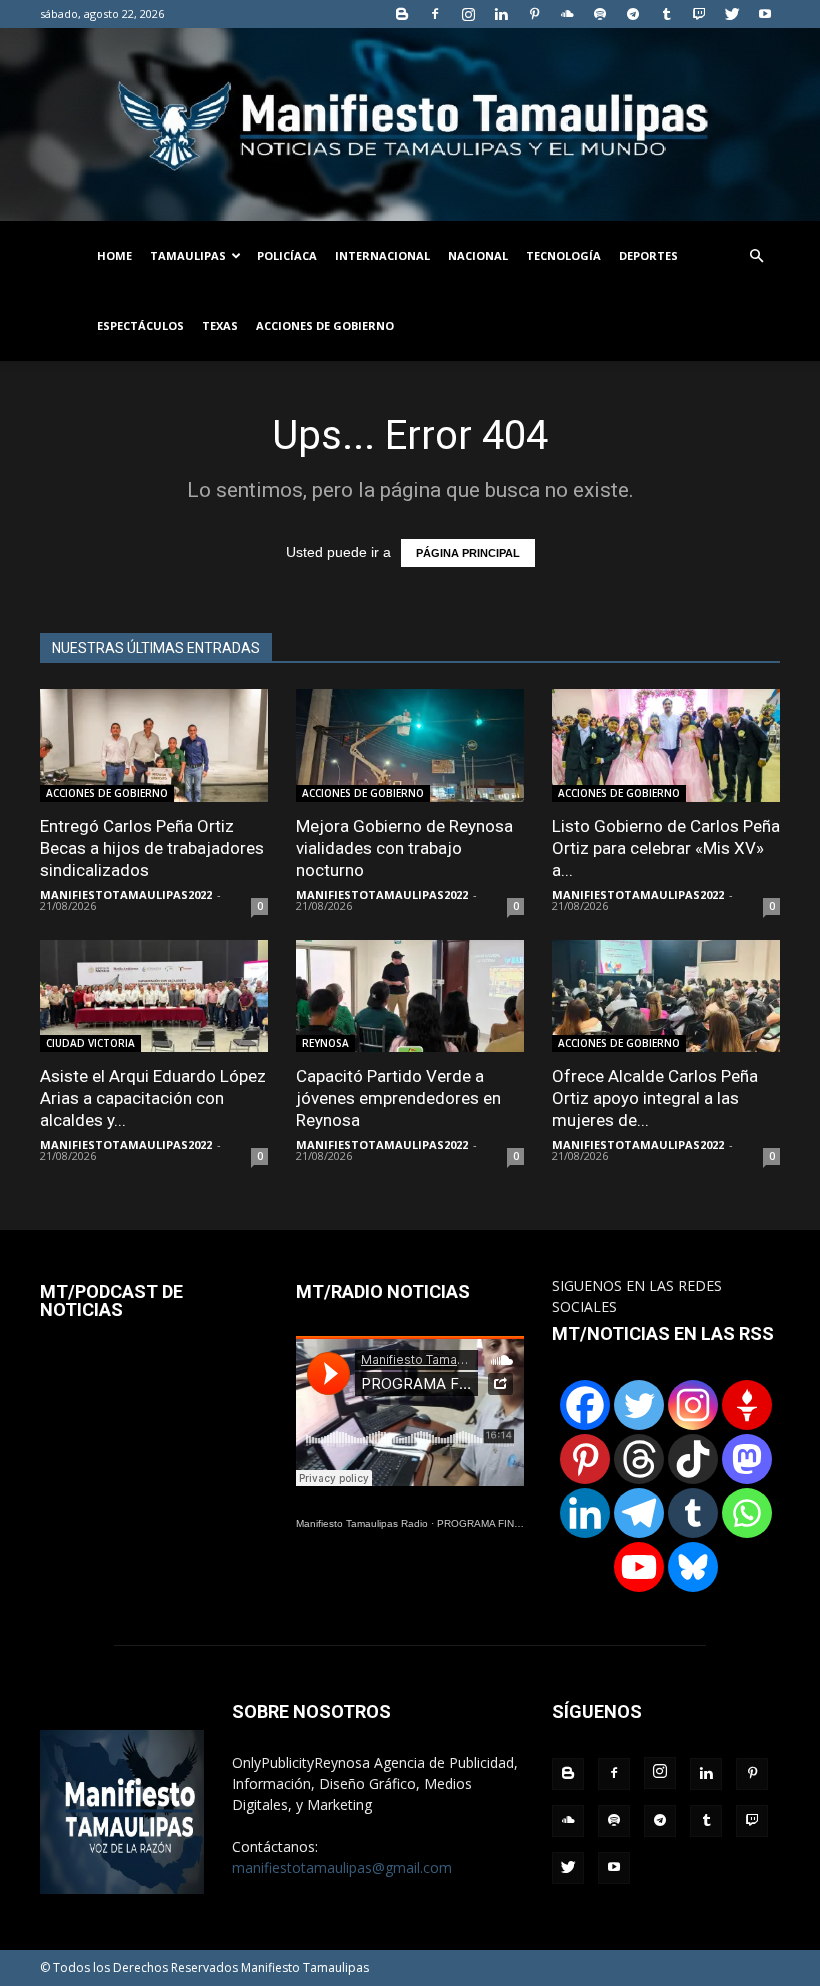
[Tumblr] (666, 14)
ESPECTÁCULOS (140, 325)
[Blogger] (402, 14)
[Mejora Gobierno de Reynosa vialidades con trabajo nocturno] (410, 745)
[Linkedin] (501, 14)
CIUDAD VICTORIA (90, 1043)
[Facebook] (435, 14)
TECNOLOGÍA (563, 255)
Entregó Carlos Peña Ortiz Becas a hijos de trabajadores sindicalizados (152, 848)
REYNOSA (325, 1043)
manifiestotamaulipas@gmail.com (342, 1867)
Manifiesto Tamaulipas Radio (362, 1523)
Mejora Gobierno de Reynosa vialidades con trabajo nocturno (404, 848)
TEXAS (220, 325)
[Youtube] (765, 14)
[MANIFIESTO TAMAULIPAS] (410, 124)
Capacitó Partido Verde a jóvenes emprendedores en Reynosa (398, 1098)
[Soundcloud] (567, 14)
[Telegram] (633, 14)
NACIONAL (478, 255)
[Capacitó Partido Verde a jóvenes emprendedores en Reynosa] (410, 996)
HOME (114, 255)
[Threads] (639, 1459)
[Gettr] (747, 1405)
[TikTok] (693, 1459)
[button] (756, 256)
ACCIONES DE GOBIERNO (325, 325)
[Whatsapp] (747, 1513)
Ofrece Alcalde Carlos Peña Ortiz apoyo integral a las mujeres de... (655, 1098)
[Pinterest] (534, 14)
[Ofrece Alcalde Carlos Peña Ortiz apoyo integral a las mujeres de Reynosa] (666, 996)
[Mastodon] (747, 1459)
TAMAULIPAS (188, 255)
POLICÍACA (287, 255)
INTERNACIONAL (382, 255)
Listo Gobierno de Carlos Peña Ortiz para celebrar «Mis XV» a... (666, 848)
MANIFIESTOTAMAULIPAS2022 (126, 894)
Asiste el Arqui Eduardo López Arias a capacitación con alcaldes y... (153, 1098)
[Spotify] (600, 14)
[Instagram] (468, 14)
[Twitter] (732, 14)
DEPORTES (648, 255)
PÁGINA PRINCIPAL (468, 553)
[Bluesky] (693, 1567)
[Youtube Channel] (639, 1567)
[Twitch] (699, 14)
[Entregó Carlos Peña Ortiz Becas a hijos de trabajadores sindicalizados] (154, 745)
